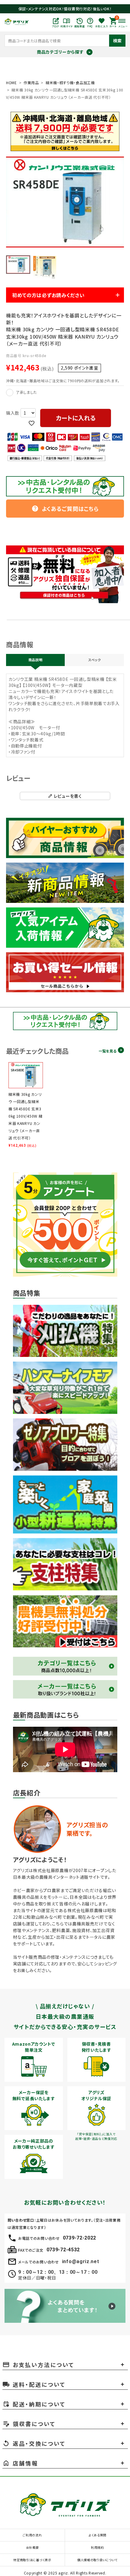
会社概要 (32, 2547)
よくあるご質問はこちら (65, 509)
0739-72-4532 (63, 2250)
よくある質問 (97, 2535)
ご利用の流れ (32, 2535)
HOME (11, 83)
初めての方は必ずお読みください (48, 295)
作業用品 (31, 83)
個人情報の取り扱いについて (97, 2560)
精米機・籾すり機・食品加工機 (70, 83)
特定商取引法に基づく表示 (32, 2560)
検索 (117, 41)
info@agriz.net (81, 2261)
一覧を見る (107, 1051)
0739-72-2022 (80, 2238)
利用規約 (97, 2547)
